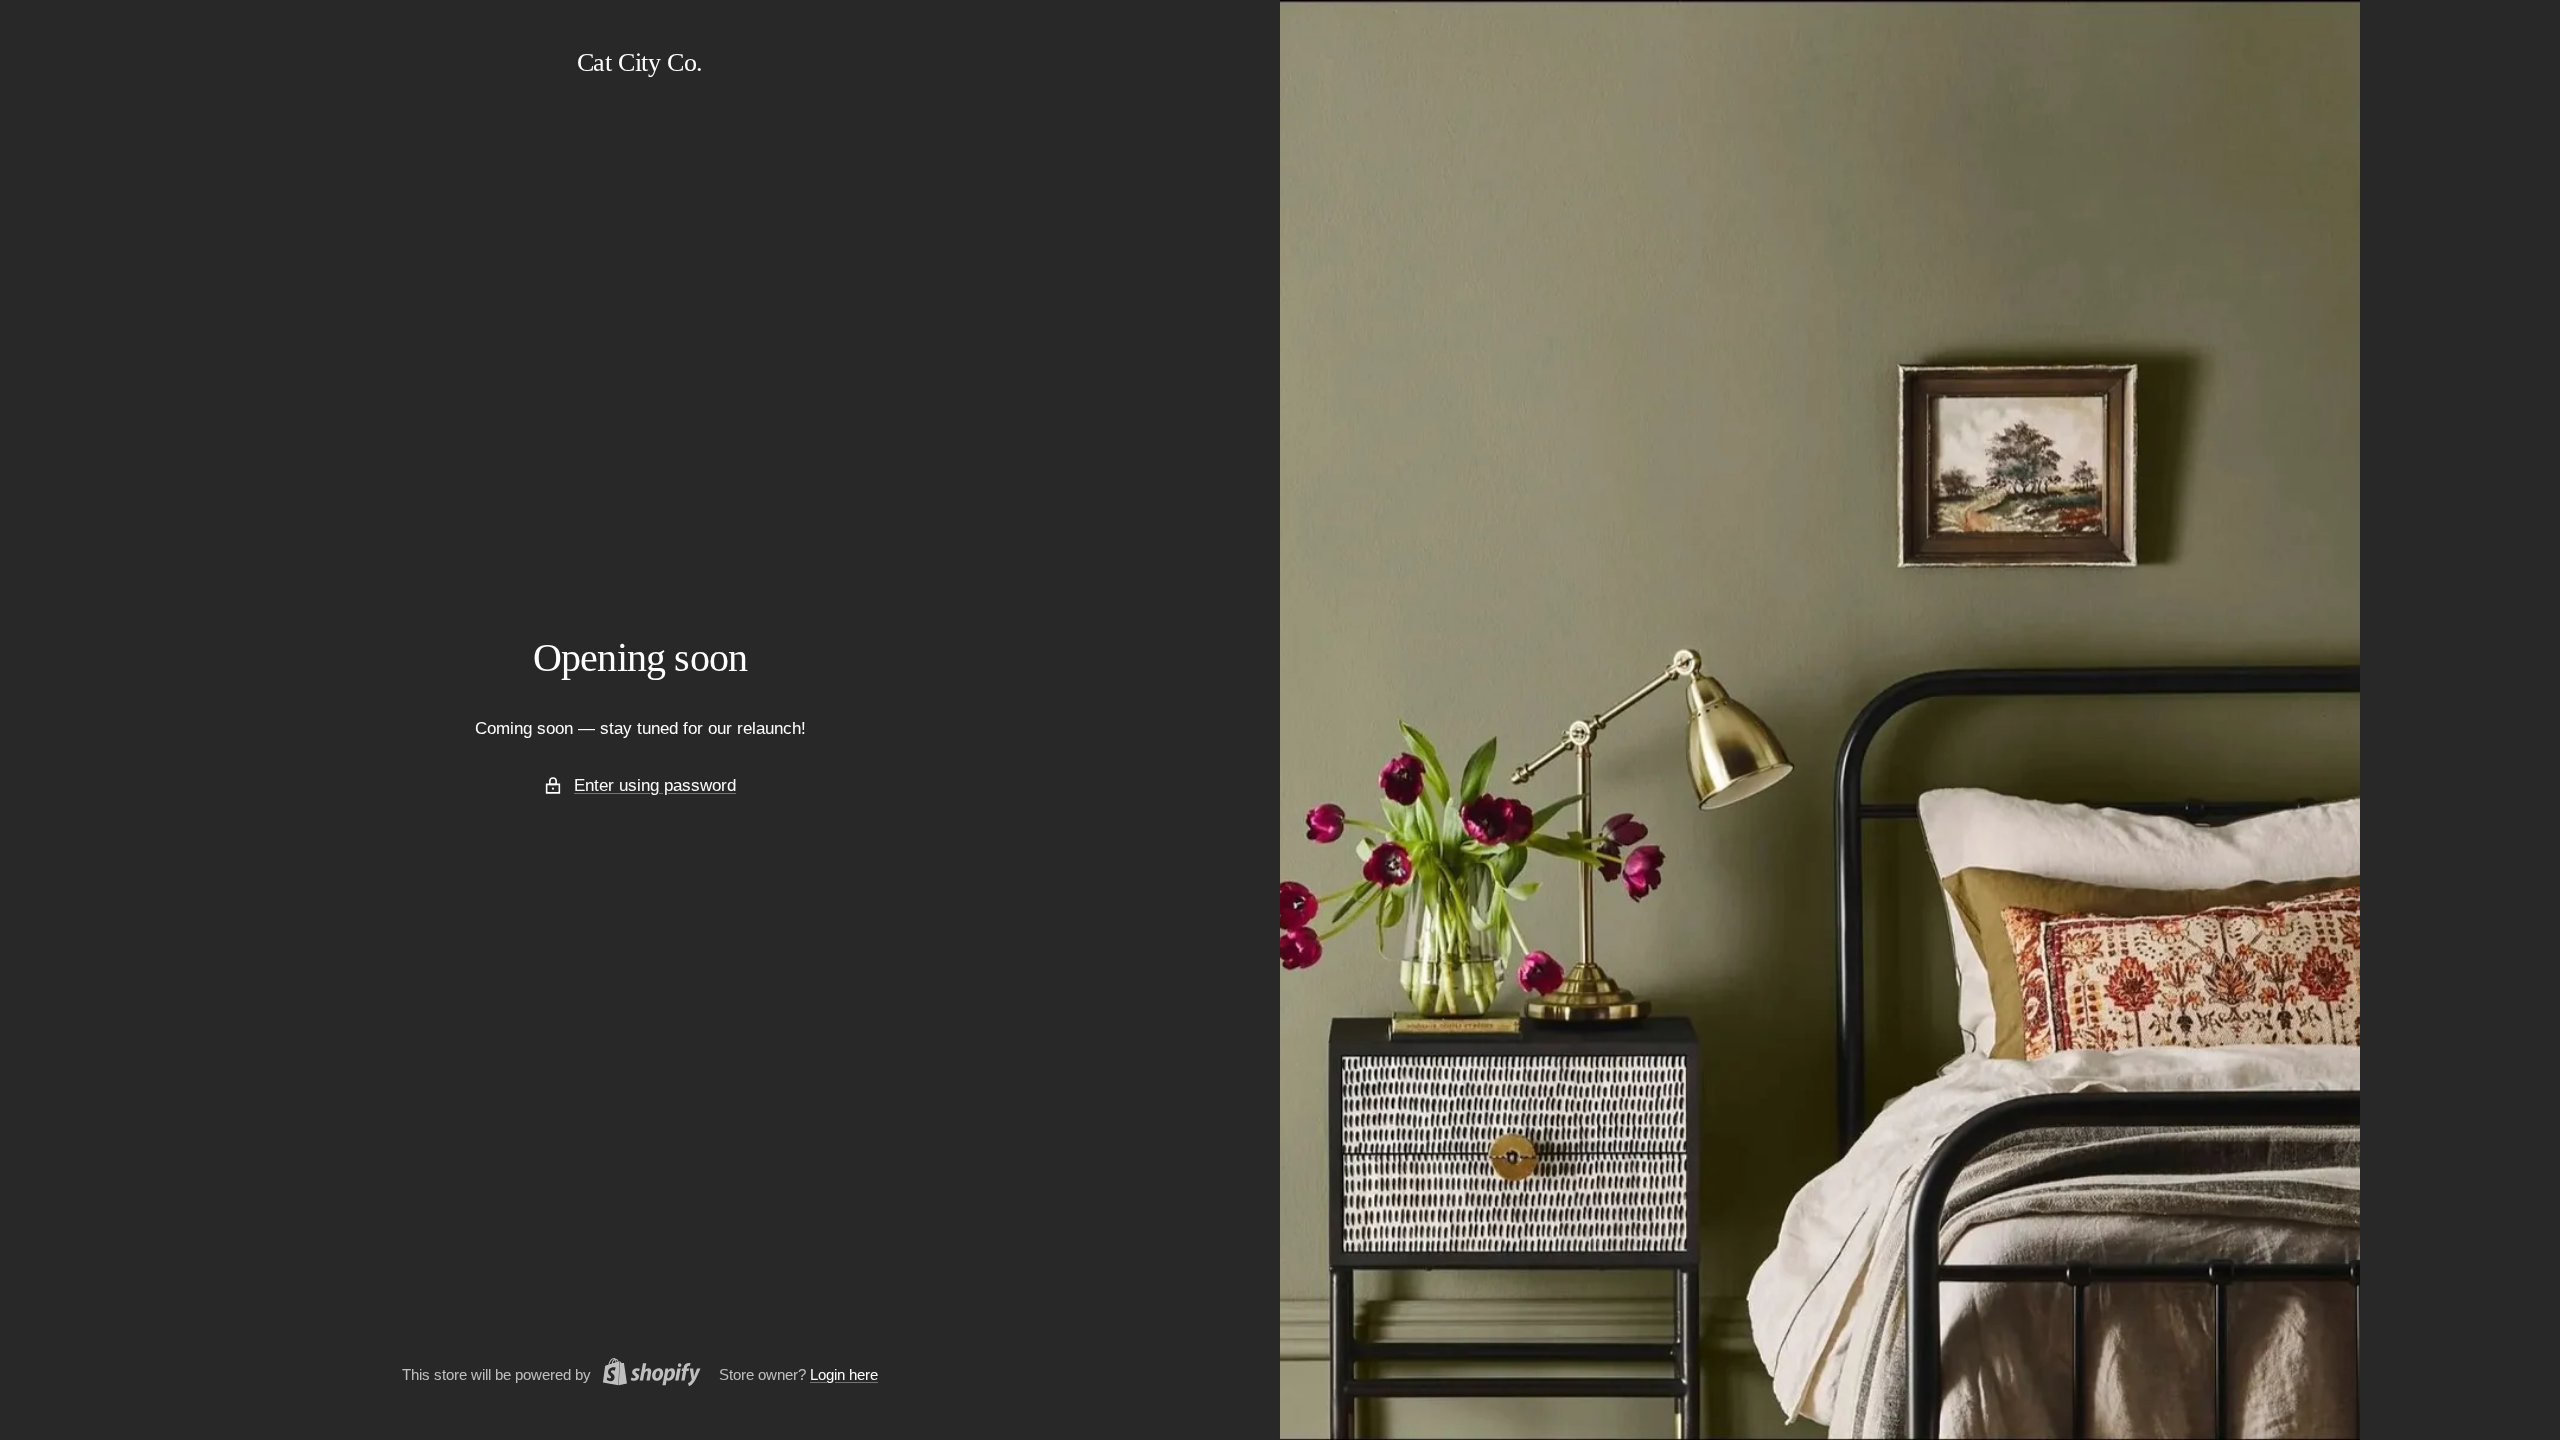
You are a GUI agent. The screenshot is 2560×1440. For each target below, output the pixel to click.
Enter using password (655, 785)
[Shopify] (646, 1375)
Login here (844, 1374)
